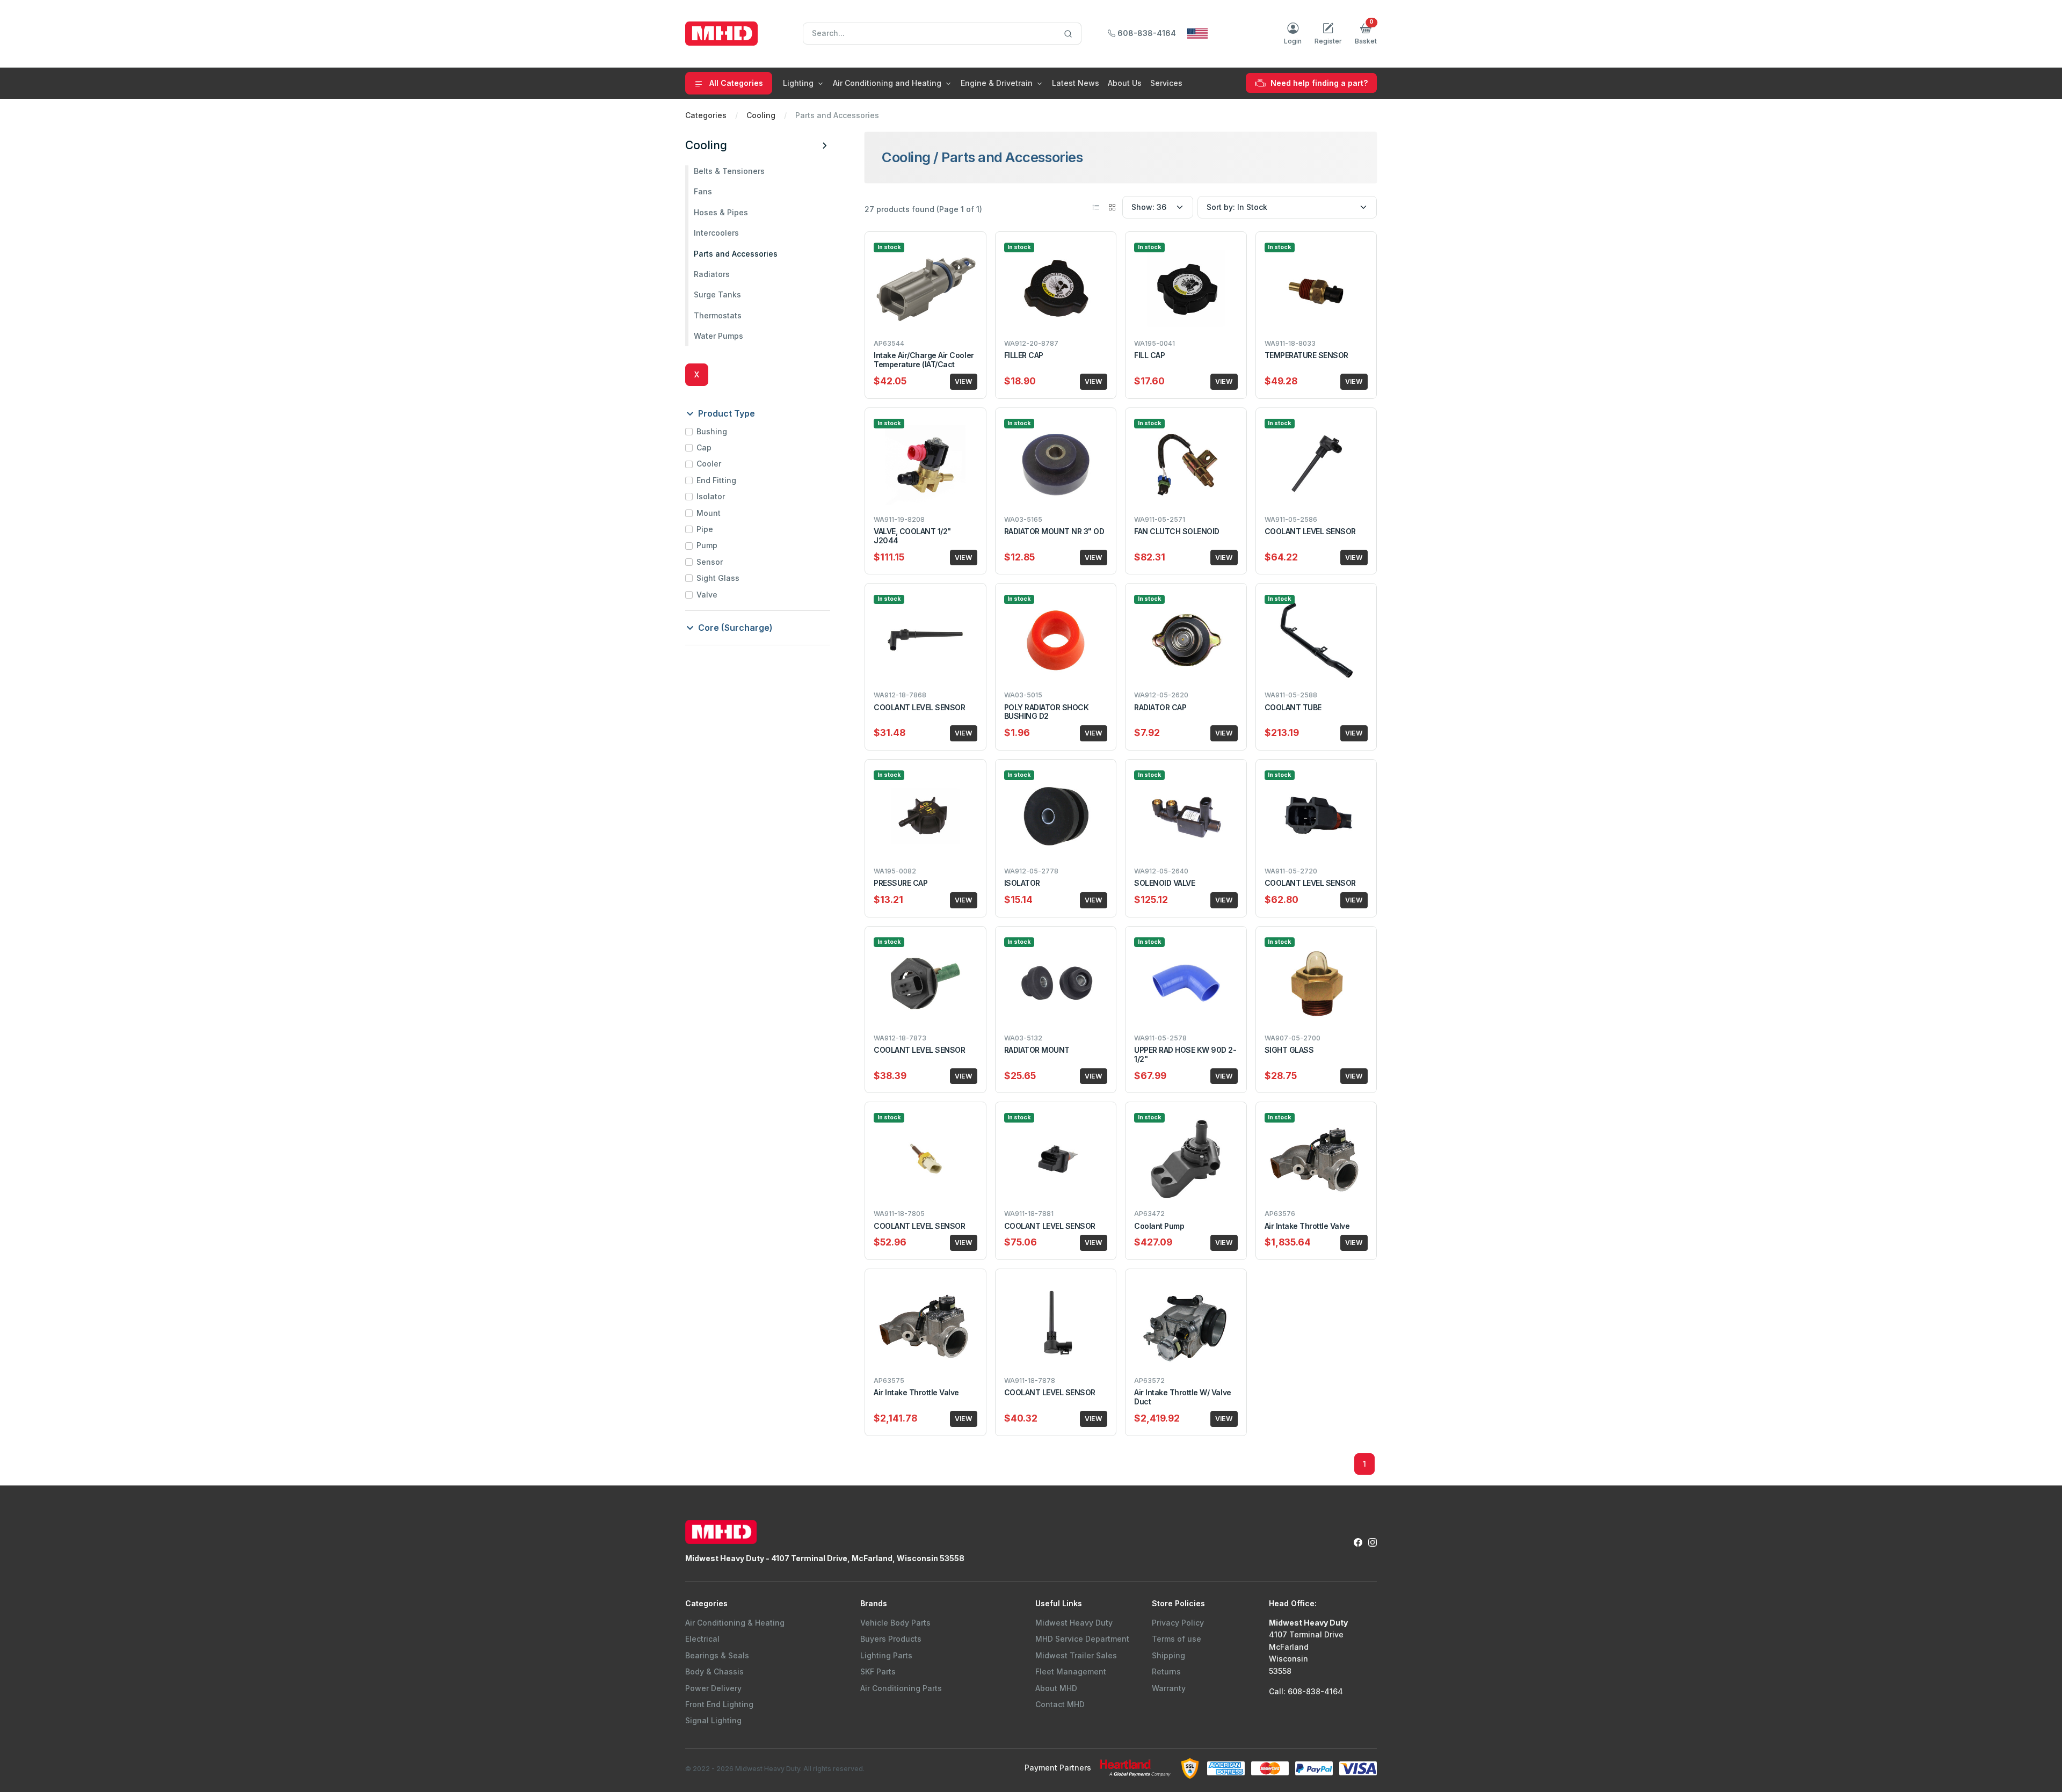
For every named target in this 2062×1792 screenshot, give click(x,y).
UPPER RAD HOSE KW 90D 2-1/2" (1185, 1054)
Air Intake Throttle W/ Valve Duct (1183, 1397)
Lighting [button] (798, 83)
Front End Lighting (719, 1704)
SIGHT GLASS (1289, 1050)
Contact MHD (1060, 1704)
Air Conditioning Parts (901, 1688)
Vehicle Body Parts (895, 1623)
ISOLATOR (1022, 883)
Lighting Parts (886, 1655)
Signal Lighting (713, 1720)
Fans (703, 191)
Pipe (705, 529)
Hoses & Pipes (721, 212)
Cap (704, 447)
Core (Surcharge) (734, 628)
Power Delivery (713, 1688)
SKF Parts (878, 1671)
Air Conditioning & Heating (735, 1623)
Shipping (1168, 1655)
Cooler (709, 464)
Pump (707, 545)
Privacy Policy (1178, 1623)
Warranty (1169, 1688)
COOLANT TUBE (1293, 707)
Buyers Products (891, 1639)
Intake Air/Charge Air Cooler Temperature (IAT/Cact (924, 360)
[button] (1366, 34)
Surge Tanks (717, 294)
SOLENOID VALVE (1164, 883)
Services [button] (1166, 83)
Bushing (712, 431)
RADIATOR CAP (1160, 707)
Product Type (725, 413)
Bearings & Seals (717, 1655)
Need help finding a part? (1318, 83)
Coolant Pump (1159, 1226)
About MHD (1056, 1688)
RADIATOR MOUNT (1037, 1050)
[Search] (1068, 34)
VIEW (964, 381)
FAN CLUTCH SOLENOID (1177, 531)
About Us (1125, 83)
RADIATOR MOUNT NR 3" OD (1054, 531)
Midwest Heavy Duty (1074, 1623)
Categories (706, 115)
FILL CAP (1149, 355)
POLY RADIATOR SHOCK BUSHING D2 (1047, 712)
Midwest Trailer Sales (1076, 1655)
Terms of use (1177, 1639)
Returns (1166, 1671)
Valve (707, 595)
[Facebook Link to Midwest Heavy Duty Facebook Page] (1358, 1542)
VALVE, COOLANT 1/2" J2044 (912, 536)
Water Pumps (718, 336)
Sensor (710, 562)
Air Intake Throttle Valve (1307, 1226)
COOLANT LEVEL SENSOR (1310, 531)
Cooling (761, 115)
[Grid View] (1112, 207)
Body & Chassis (714, 1671)
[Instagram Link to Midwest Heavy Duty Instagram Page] (1373, 1542)
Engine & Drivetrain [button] (997, 83)
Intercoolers (716, 233)
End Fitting (716, 480)
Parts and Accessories (736, 254)
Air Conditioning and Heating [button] (887, 83)
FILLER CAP (1024, 355)
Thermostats (718, 315)
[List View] (1096, 207)
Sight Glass (718, 578)
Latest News (1076, 83)
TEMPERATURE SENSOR (1306, 355)
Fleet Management (1071, 1671)
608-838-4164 (1146, 33)
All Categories (735, 83)
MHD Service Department (1082, 1639)
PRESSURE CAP (901, 883)
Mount (709, 513)
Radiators (712, 274)
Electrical (702, 1639)
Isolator (711, 496)
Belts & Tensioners (729, 171)
